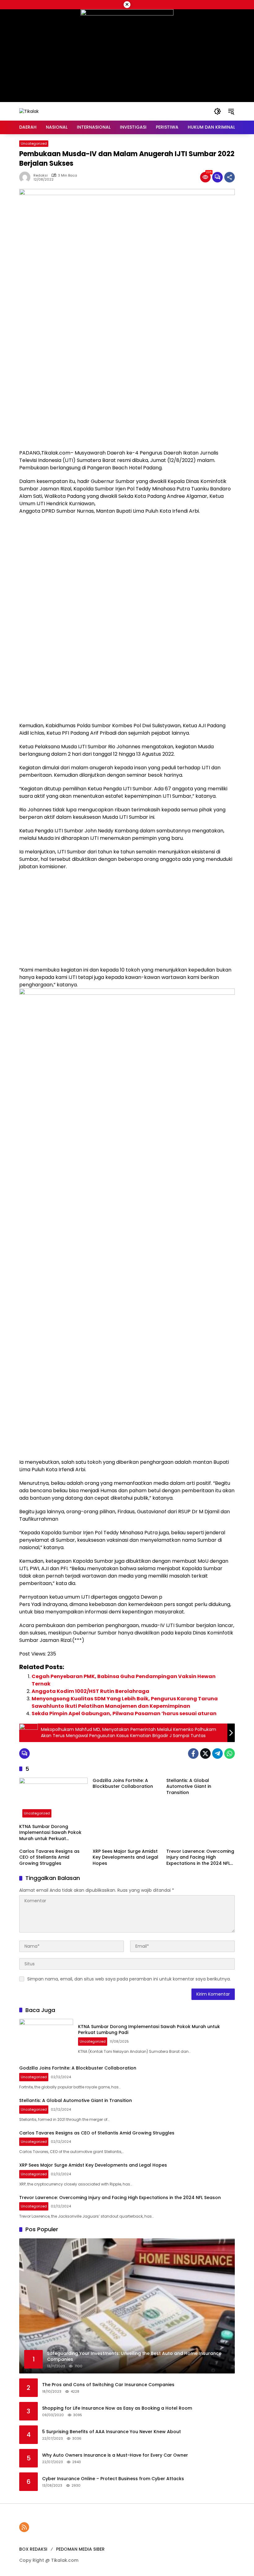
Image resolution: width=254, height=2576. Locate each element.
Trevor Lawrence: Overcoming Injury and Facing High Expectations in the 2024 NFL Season (200, 1858)
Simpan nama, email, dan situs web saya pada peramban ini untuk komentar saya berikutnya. (129, 1979)
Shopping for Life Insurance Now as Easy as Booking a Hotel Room (117, 2408)
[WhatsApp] (230, 1754)
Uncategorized (34, 143)
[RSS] (24, 2527)
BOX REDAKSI (33, 2549)
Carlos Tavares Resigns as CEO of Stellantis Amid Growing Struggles (49, 1857)
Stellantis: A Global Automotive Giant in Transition (189, 1787)
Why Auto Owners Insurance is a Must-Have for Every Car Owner (115, 2455)
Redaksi (41, 175)
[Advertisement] (127, 403)
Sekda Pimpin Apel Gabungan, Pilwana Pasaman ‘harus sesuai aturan (124, 1713)
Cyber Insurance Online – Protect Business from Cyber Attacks (113, 2479)
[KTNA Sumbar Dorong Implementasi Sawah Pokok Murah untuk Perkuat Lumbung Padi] (53, 1799)
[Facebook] (193, 1754)
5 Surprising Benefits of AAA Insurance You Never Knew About (112, 2432)
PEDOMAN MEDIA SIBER (80, 2549)
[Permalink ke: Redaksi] (26, 177)
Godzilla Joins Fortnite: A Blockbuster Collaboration (123, 1784)
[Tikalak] (29, 111)
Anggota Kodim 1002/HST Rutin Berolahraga (90, 1691)
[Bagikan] (230, 177)
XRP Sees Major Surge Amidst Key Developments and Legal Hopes (125, 1857)
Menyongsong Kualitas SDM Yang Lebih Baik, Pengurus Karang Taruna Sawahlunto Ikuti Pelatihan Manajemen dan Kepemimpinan (125, 1702)
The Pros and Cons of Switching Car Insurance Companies (108, 2385)
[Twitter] (205, 1754)
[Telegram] (217, 1754)
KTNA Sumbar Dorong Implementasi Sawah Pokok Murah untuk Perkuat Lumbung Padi (50, 1833)
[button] (217, 111)
